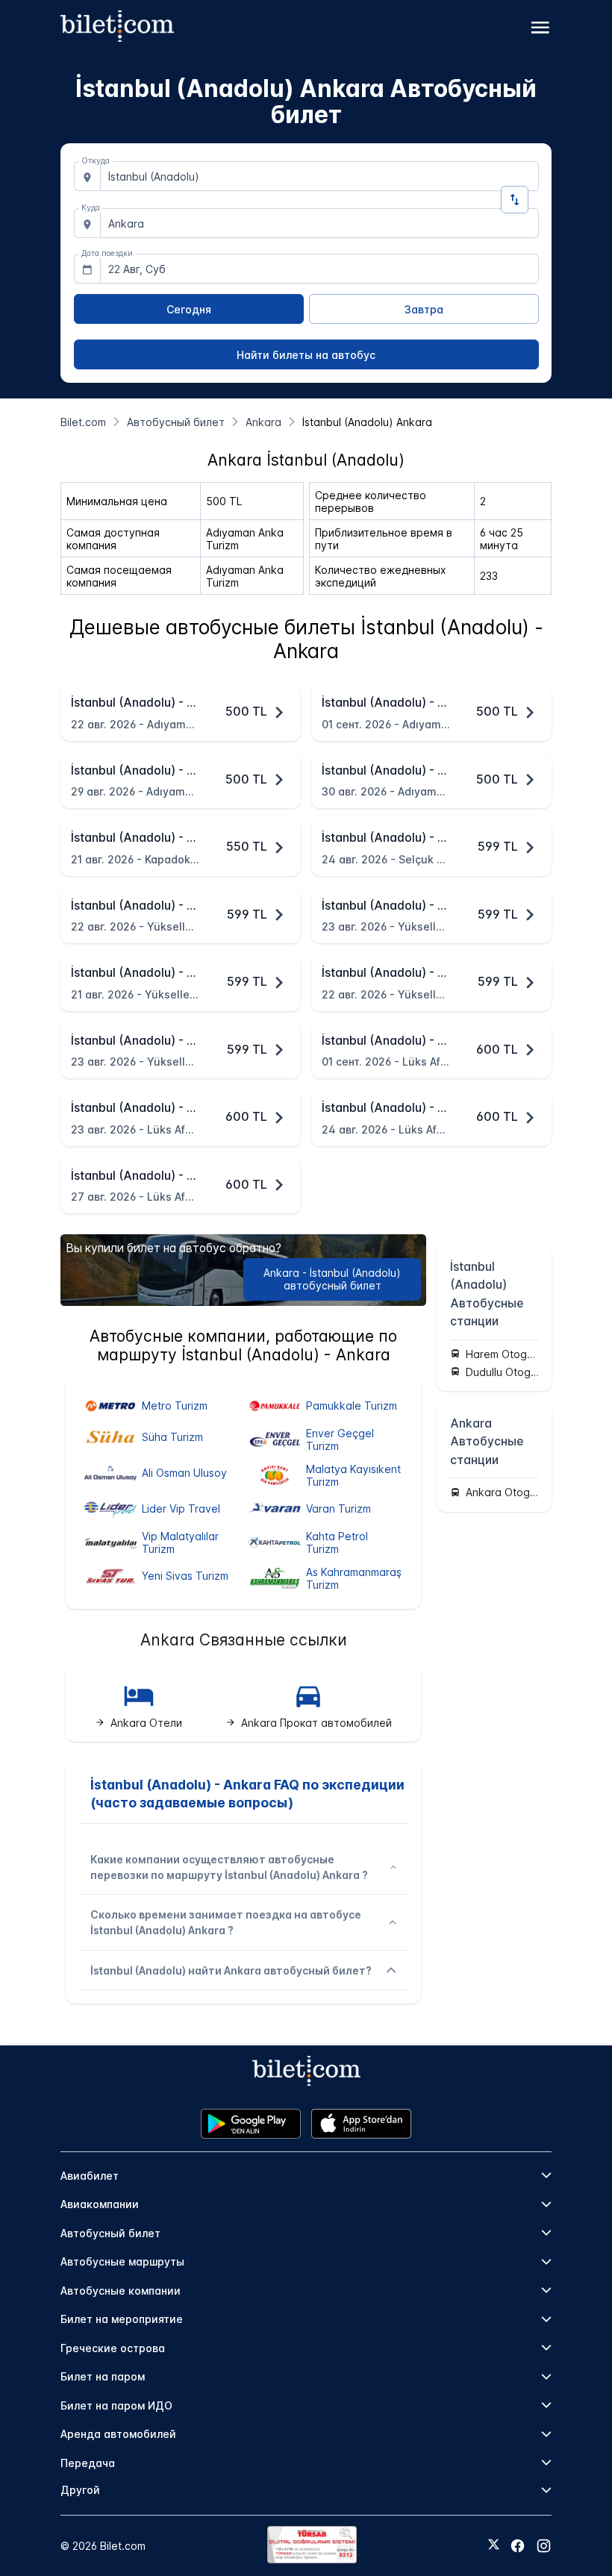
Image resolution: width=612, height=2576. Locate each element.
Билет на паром (103, 2376)
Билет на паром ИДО (116, 2405)
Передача (88, 2463)
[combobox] (319, 176)
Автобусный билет (110, 2233)
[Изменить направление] (515, 200)
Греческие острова (113, 2348)
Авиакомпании (100, 2204)
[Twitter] (494, 2545)
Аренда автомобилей (118, 2434)
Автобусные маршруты (122, 2261)
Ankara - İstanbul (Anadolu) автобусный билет (332, 1279)
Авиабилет (90, 2176)
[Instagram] (544, 2546)
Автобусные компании (121, 2291)
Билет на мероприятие (122, 2319)
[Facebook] (518, 2546)
